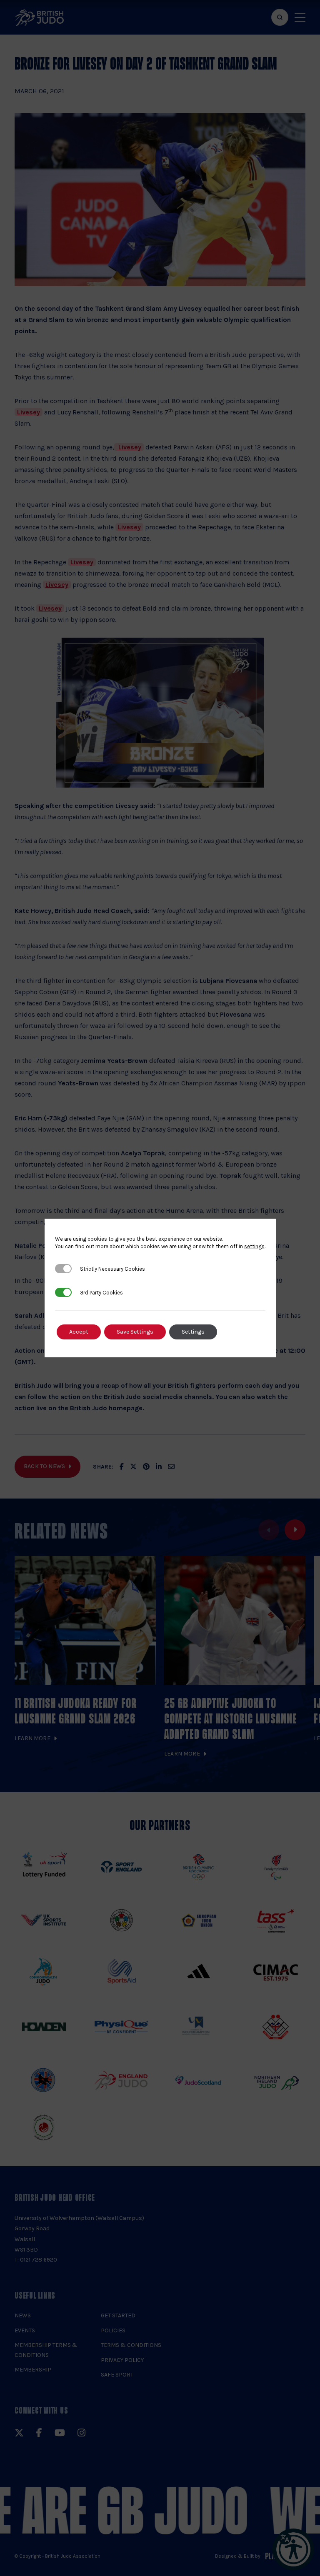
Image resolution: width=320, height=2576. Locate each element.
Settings (193, 1332)
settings (254, 1246)
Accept (79, 1332)
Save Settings (135, 1332)
